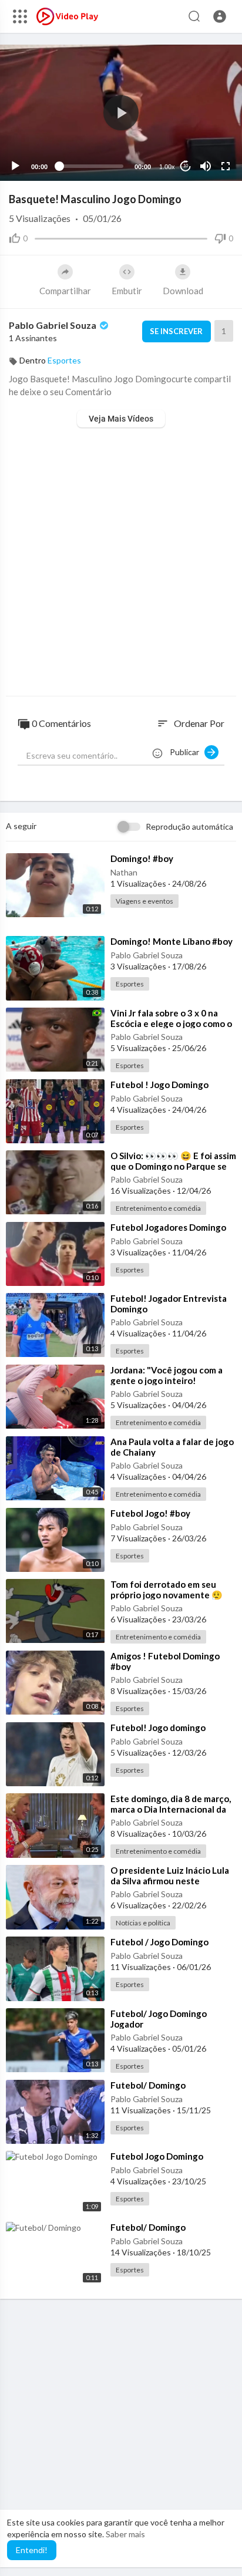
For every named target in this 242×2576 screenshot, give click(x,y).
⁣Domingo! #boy (142, 858)
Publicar (187, 752)
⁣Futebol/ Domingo (148, 2085)
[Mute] (206, 166)
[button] (220, 16)
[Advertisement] (121, 563)
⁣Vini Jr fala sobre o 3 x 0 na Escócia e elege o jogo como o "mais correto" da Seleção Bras (173, 1023)
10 (186, 166)
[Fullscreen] (226, 166)
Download (183, 291)
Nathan (124, 872)
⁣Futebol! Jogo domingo (158, 1728)
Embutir (127, 291)
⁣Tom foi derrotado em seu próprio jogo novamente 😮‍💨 (167, 1590)
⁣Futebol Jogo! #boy (150, 1513)
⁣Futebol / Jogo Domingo (159, 1942)
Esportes (64, 360)
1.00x (167, 167)
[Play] (15, 166)
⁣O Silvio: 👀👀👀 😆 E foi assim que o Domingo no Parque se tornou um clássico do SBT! (173, 1166)
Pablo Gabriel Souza (53, 325)
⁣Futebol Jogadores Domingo (168, 1227)
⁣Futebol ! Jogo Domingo (159, 1085)
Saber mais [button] (125, 2534)
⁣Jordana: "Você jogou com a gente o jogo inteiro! (167, 1375)
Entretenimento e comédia (158, 1208)
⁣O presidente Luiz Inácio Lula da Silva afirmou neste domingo (170, 1881)
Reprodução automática (189, 826)
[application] (121, 113)
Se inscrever (176, 331)
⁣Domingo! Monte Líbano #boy (172, 941)
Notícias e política (143, 1923)
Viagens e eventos (144, 901)
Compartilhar (65, 291)
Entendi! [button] (32, 2550)
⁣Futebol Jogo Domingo (157, 2156)
